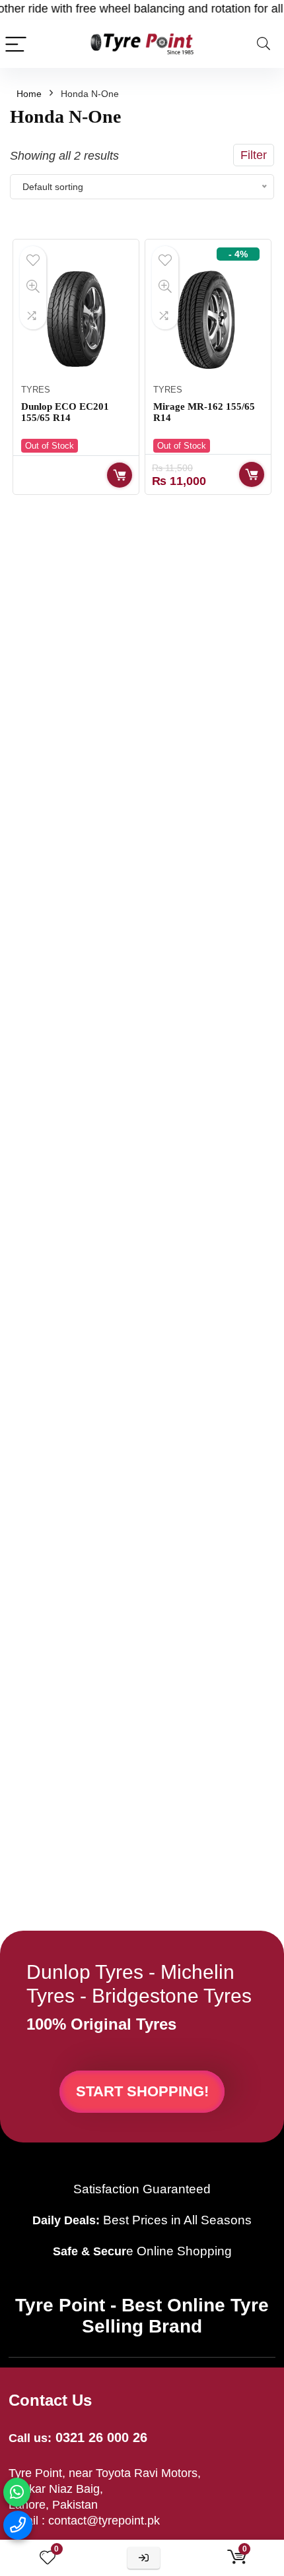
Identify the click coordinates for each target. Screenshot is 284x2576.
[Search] (264, 44)
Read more (120, 475)
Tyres (36, 390)
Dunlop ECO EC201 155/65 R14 (65, 412)
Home (29, 94)
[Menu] (16, 44)
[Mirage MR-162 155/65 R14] (208, 319)
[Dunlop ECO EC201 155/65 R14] (76, 319)
